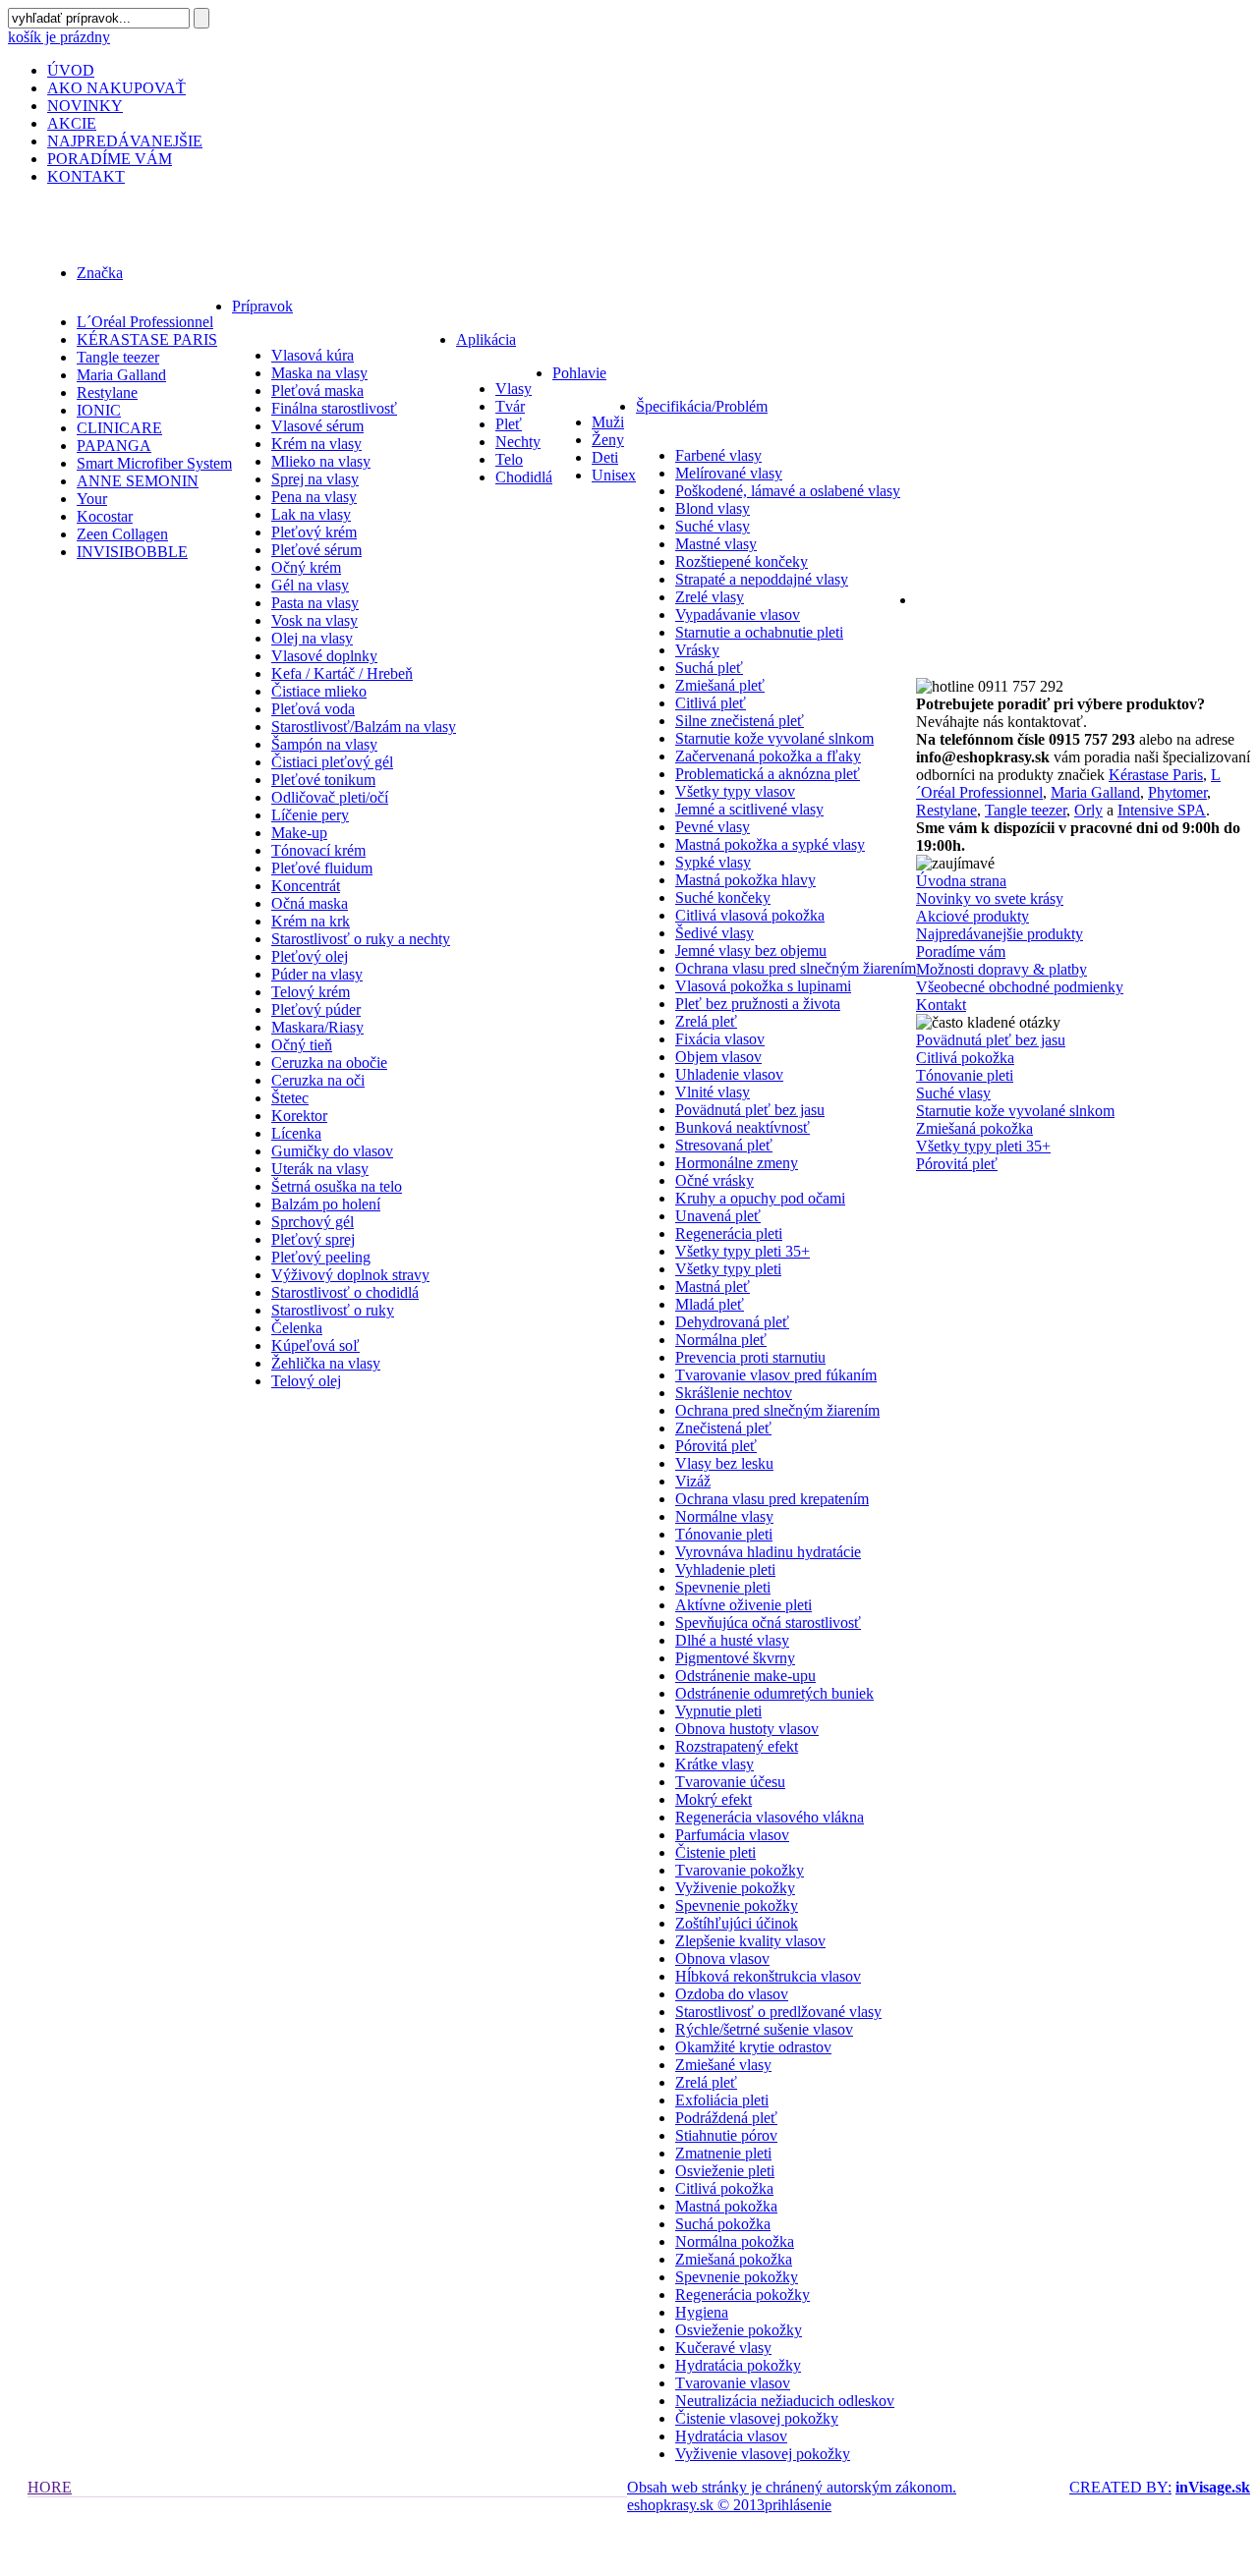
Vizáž (693, 1481)
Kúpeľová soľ (315, 1345)
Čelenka (297, 1328)
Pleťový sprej (313, 1239)
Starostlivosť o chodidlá (345, 1292)
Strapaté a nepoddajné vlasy (762, 579)
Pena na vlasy (314, 497)
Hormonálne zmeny (737, 1163)
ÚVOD (71, 70)
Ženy (608, 440)
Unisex (614, 475)
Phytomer (1177, 792)
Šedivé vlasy (715, 933)
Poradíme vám (961, 952)
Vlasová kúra (313, 355)
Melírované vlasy (729, 473)
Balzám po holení (326, 1204)
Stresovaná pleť (724, 1145)
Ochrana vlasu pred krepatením (772, 1499)
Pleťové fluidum (322, 868)
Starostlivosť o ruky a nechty (361, 939)
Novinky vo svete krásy (990, 898)
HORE (50, 2487)
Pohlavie (579, 373)
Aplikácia (486, 339)
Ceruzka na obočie (329, 1063)
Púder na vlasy (317, 974)
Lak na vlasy (311, 514)
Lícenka (296, 1133)
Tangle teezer (118, 357)
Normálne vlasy (724, 1516)
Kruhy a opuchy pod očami (760, 1198)
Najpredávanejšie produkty (1000, 934)
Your (92, 499)
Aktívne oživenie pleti (743, 1605)
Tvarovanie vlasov (733, 2383)
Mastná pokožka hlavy (745, 880)
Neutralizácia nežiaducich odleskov (785, 2401)
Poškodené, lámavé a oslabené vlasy (788, 491)
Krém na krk (311, 921)
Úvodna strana (961, 881)
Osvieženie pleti (725, 2171)
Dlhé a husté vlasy (732, 1640)
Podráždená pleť (726, 2118)
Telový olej (306, 1381)
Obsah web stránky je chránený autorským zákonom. (792, 2487)
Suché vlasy (713, 526)
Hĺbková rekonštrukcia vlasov (768, 1976)
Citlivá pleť (711, 703)
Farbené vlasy (718, 455)
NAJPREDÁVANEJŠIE (125, 141)
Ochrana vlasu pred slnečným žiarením (796, 968)
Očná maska (310, 903)
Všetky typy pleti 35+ (743, 1251)
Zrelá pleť (706, 1021)
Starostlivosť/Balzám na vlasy (364, 727)
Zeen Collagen (122, 534)
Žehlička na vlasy (326, 1363)
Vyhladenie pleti (725, 1569)
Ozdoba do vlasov (732, 1994)
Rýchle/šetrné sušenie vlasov (764, 2029)
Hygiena (702, 2312)
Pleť (509, 424)
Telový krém (311, 992)
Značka (100, 273)
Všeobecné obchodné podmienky (1020, 987)
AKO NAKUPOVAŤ (116, 88)
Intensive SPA (1162, 810)
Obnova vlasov (722, 1959)
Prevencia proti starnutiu (750, 1357)
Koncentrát (306, 886)
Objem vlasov (718, 1057)
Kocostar (105, 516)
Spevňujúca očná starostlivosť (768, 1623)
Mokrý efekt (714, 1799)
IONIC (99, 410)
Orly (1088, 810)
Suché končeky (723, 897)
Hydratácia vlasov (731, 2436)
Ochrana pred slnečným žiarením (777, 1410)
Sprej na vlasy (315, 479)
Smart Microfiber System (154, 463)
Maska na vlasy (319, 373)
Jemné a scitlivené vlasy (749, 809)
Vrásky (697, 650)
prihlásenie (798, 2505)
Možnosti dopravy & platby (1001, 969)
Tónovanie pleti (724, 1534)
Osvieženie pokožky (739, 2330)
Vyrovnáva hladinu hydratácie (768, 1552)
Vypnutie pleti (718, 1711)
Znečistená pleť (723, 1428)
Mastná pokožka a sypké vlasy (770, 844)
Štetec (290, 1098)
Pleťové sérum (316, 550)
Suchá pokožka (723, 2224)
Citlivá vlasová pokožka (750, 915)
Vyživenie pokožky (735, 1888)
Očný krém (306, 567)
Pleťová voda (313, 709)
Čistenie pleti (715, 1852)
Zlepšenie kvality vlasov (750, 1941)
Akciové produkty (972, 916)
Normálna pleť (721, 1340)
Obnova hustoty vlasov (747, 1729)
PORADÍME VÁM (110, 159)
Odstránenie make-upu (745, 1676)
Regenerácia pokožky (743, 2295)
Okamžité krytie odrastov (753, 2047)
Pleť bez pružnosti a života (758, 1004)
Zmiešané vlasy (723, 2065)
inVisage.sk (1213, 2487)
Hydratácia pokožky (738, 2365)
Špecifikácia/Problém (702, 406)
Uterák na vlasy (320, 1169)
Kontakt (941, 1005)
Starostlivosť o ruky (333, 1310)
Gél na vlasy (310, 585)
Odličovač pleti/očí (330, 797)
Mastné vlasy (716, 544)
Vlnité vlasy (713, 1092)
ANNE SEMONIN (138, 481)
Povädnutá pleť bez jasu (750, 1110)
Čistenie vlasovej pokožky (757, 2418)
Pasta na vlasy (315, 603)
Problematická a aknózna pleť (768, 774)
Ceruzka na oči (318, 1080)
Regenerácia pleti (729, 1233)
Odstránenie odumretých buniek (774, 1693)
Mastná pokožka (726, 2206)
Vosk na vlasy (314, 620)
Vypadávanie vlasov (738, 615)
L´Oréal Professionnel (145, 322)
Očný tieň (302, 1045)
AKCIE (72, 123)
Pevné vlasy (713, 827)
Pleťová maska (317, 391)
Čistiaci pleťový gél (332, 762)
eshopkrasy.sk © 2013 (696, 2505)
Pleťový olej (310, 956)
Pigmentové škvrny (735, 1658)
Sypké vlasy (713, 862)
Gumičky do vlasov (332, 1151)
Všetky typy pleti (728, 1269)
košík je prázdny (59, 37)
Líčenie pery (310, 815)
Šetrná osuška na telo (337, 1186)
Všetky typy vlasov (735, 791)
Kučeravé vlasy (723, 2348)
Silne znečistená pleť (740, 721)
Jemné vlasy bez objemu (751, 951)
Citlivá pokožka (724, 2188)
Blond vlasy (713, 508)
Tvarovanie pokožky (740, 1870)
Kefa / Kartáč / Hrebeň (342, 673)
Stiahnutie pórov (726, 2135)
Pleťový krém (314, 532)
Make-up (299, 833)
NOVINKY (85, 106)
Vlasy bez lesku (724, 1463)
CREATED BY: (1120, 2487)
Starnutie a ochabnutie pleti (759, 632)
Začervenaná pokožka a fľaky (768, 756)
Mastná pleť (713, 1287)
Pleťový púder (316, 1009)
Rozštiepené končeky (742, 561)
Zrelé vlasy (710, 597)
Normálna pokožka (735, 2241)
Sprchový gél (313, 1222)
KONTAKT (86, 176)
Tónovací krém (318, 850)
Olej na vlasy (312, 638)
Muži (608, 422)
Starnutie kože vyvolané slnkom (774, 738)
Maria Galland (121, 375)
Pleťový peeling (321, 1257)
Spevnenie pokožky (737, 1905)
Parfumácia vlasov (732, 1835)
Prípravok (262, 306)
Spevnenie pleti (723, 1587)
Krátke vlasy (715, 1764)
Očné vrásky (715, 1180)
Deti (605, 457)
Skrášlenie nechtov (734, 1393)
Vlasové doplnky (324, 656)
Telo (509, 459)
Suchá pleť (709, 668)
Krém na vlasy (316, 444)
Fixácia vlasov (720, 1039)
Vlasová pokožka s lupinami (763, 986)
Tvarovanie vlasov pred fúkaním (776, 1375)
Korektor (299, 1116)
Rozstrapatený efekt (737, 1746)
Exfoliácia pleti (722, 2100)
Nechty (518, 442)
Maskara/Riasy (317, 1027)
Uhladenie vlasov (729, 1074)
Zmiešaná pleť (720, 685)
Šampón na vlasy (324, 744)
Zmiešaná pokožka (734, 2259)
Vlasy (514, 389)
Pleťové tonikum (323, 780)
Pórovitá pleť (716, 1446)
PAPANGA (114, 446)
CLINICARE (119, 428)
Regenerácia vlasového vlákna (770, 1817)
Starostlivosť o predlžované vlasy (778, 2012)
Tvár (510, 406)
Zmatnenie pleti (723, 2153)
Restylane (107, 392)
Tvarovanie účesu (730, 1782)
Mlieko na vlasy (321, 461)
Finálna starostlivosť (334, 408)
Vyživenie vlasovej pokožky (763, 2454)
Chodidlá (524, 477)
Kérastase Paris (1156, 775)
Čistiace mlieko (319, 691)
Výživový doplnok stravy (350, 1275)
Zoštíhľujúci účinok (737, 1923)
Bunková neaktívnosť (743, 1127)
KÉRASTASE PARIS (147, 339)
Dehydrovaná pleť (732, 1322)
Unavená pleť (718, 1216)
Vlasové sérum (317, 426)
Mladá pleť (710, 1304)
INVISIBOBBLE (132, 552)
